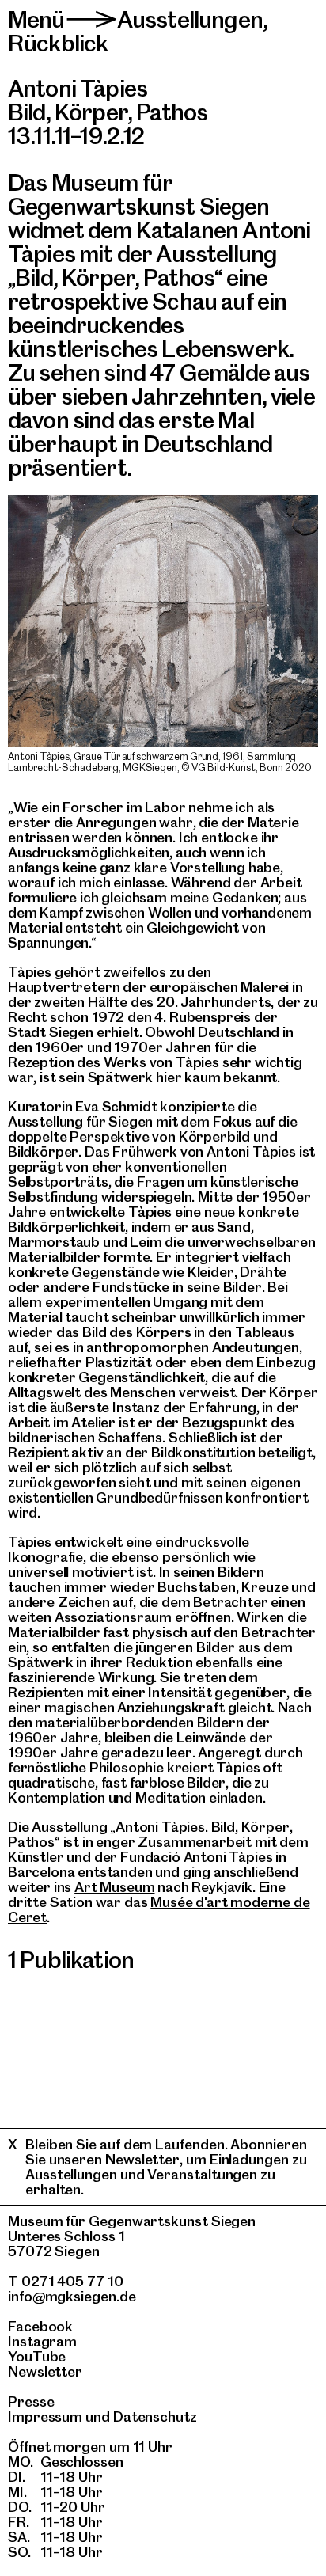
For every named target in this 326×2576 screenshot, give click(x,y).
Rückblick (58, 43)
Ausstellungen (190, 19)
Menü (36, 19)
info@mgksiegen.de (72, 2296)
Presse (31, 2401)
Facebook (40, 2326)
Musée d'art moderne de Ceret (159, 1909)
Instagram (42, 2341)
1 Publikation (71, 1960)
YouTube (37, 2356)
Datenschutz (155, 2416)
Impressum (45, 2416)
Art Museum (114, 1887)
